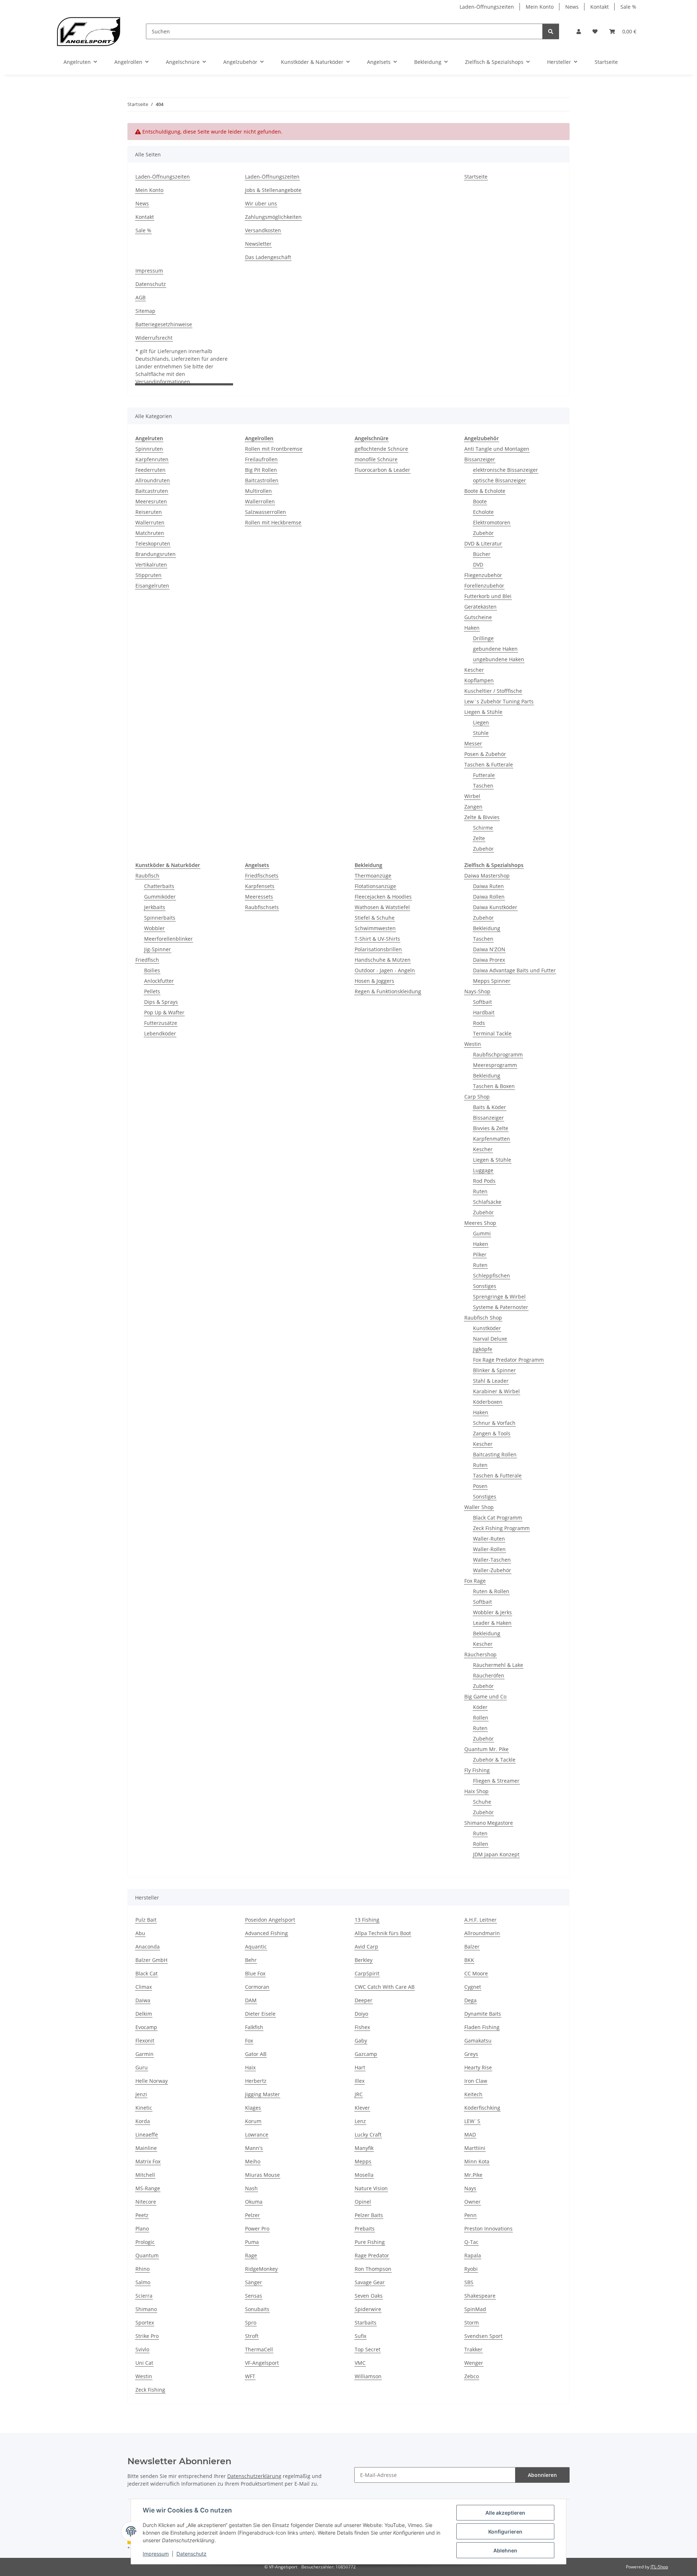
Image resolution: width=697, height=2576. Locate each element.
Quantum (147, 2255)
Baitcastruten (152, 491)
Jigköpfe (483, 1349)
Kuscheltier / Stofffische (493, 691)
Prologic (145, 2242)
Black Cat (146, 1973)
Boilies (152, 970)
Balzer (472, 1947)
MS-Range (148, 2188)
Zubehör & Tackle (494, 1760)
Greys (471, 2054)
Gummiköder (160, 897)
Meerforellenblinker (168, 939)
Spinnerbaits (160, 918)
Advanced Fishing (266, 1933)
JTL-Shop (659, 2567)
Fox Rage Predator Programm (508, 1360)
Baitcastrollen (262, 480)
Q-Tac (471, 2242)
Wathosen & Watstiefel (382, 907)
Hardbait (484, 1012)
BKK (469, 1960)
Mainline (146, 2148)
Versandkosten (263, 230)
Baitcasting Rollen (495, 1454)
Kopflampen (479, 680)
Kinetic (144, 2108)
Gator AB (256, 2054)
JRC (359, 2094)
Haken (472, 628)
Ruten (480, 1191)
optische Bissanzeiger (500, 480)
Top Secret (368, 2349)
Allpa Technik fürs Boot (383, 1933)
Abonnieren (542, 2475)
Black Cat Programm (498, 1518)
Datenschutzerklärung (254, 2476)
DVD (478, 565)
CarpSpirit (367, 1973)
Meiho (253, 2161)
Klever (362, 2108)
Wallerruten (150, 522)
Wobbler (154, 928)
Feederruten (150, 470)
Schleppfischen (492, 1275)
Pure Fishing (370, 2242)
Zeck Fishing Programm (501, 1528)
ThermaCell (259, 2349)
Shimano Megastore (489, 1823)
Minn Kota (477, 2161)
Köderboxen (488, 1402)
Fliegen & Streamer (496, 1781)
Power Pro (257, 2229)
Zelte (479, 838)
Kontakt (600, 7)
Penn (470, 2215)
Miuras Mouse (262, 2175)
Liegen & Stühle (483, 712)
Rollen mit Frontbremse (274, 449)
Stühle (481, 733)
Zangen (473, 807)
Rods (479, 1023)
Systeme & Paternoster (501, 1307)
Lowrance (257, 2135)
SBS (469, 2282)
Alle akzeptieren (505, 2513)
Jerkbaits (155, 907)
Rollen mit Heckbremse (273, 522)
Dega (470, 2000)
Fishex (362, 2027)
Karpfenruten (152, 459)
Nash (251, 2188)
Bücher (482, 554)
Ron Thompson (373, 2269)
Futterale (484, 775)
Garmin (144, 2054)
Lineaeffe (147, 2135)
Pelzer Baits (369, 2215)
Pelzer (252, 2215)
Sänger (254, 2282)
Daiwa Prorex (489, 960)
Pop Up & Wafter (164, 1012)
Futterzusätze (161, 1023)
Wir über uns (261, 203)
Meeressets (259, 897)
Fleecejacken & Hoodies (383, 897)
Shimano (146, 2309)
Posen (480, 1486)
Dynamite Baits (483, 2014)
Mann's (254, 2148)
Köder (480, 1707)
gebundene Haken (495, 649)
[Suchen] (551, 31)
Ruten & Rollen (491, 1591)
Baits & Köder (490, 1107)
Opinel (363, 2202)
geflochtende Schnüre (381, 449)
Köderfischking (482, 2108)
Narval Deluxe (490, 1339)
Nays (470, 2188)
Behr (251, 1960)
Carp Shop (477, 1097)
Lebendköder (160, 1033)
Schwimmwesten (375, 928)
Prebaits (365, 2229)
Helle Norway (152, 2081)
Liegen (481, 722)
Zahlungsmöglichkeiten (273, 217)
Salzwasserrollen (266, 512)
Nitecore (146, 2202)
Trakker (473, 2349)
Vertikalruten (151, 565)
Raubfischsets (262, 907)
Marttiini (475, 2148)
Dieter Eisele (260, 2014)
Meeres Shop (480, 1223)
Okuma (254, 2202)
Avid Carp (366, 1947)
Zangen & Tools (492, 1433)
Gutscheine (478, 617)
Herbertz (256, 2081)
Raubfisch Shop (483, 1318)
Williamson (368, 2376)
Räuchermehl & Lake (498, 1665)
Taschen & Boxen (494, 1086)
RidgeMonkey (261, 2269)
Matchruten (150, 533)
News (572, 7)
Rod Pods (484, 1181)
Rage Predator (372, 2255)
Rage (251, 2255)
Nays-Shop (477, 991)
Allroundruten (153, 480)
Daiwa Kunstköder (495, 907)
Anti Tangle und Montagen (497, 449)
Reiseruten (149, 512)
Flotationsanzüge (375, 886)
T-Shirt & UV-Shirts (377, 939)
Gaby (361, 2041)
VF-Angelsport (262, 2363)
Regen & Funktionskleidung (388, 991)
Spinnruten (149, 449)
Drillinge (483, 638)
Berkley (364, 1960)
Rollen (481, 1718)
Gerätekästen (480, 607)
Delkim (144, 2014)
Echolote (483, 512)
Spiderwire (368, 2309)
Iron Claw (476, 2081)
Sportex (145, 2323)
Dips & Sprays (161, 1002)
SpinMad (475, 2309)
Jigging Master (262, 2094)
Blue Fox (255, 1973)
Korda (143, 2121)
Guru (142, 2067)
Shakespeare (480, 2296)
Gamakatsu (478, 2041)
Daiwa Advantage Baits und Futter (514, 970)
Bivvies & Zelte (491, 1128)
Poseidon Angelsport (270, 1920)
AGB (140, 297)
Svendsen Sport (483, 2336)
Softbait (482, 1002)
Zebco (472, 2376)
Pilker (480, 1254)
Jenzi (141, 2094)
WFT (250, 2376)
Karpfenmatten (492, 1139)
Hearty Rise (478, 2067)
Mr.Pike (473, 2175)
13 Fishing (367, 1920)
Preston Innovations (488, 2229)
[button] (579, 31)
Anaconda (148, 1947)
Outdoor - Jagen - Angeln (385, 970)
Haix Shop (476, 1791)
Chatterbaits (159, 886)
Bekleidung (487, 928)
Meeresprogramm (495, 1065)
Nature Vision (371, 2188)
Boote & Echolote (485, 491)
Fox (249, 2041)
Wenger (474, 2363)
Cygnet (473, 1987)
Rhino (142, 2269)
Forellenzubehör (484, 586)
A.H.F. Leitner (480, 1920)
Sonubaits (257, 2309)
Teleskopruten (153, 543)
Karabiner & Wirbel (496, 1391)
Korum (253, 2121)
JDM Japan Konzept (496, 1854)
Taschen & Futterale (489, 764)
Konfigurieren (505, 2532)
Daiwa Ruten (488, 886)
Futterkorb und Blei (488, 596)
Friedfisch (147, 960)
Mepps (363, 2161)
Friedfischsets (262, 876)
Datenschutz (191, 2554)
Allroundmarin (482, 1933)
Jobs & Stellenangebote (273, 190)
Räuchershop (480, 1654)
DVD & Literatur (483, 543)
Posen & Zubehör (485, 754)
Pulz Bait (146, 1920)
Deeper (364, 2000)
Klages (253, 2108)
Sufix (360, 2336)
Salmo (143, 2282)
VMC (360, 2363)
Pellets (152, 991)
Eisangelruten (152, 586)
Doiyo (361, 2014)
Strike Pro (147, 2336)
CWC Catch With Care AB (385, 1987)
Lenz (360, 2121)
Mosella (364, 2175)
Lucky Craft (368, 2135)
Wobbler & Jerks (492, 1612)
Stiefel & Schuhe (375, 918)
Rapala (473, 2255)
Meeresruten (151, 501)
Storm (472, 2323)
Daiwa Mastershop (487, 876)
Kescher (474, 670)
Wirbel (472, 796)
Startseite (606, 62)
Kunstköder (487, 1328)
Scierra (144, 2296)
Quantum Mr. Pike (486, 1749)
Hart (360, 2067)
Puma (252, 2242)
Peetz (142, 2215)
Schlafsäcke (487, 1202)
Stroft (252, 2336)
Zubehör (483, 533)
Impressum (156, 2554)
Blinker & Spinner (494, 1370)
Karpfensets (260, 886)
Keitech (473, 2094)
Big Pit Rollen (261, 470)
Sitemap (145, 311)
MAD (470, 2135)
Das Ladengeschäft (268, 257)
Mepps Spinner (492, 981)
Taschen (483, 786)
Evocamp (146, 2027)
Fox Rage (475, 1581)
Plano (142, 2229)
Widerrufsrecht (154, 338)
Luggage (483, 1170)
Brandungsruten (156, 554)
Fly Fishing (477, 1770)
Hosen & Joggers (374, 981)
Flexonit (145, 2041)
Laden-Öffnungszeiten (487, 7)
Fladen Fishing (482, 2027)
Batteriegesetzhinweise (164, 324)
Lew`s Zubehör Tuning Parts (499, 701)
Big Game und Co (485, 1696)
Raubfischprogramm (498, 1054)
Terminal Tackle (492, 1033)
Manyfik (364, 2148)
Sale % (628, 7)
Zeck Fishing (150, 2390)
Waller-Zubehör (492, 1570)
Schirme (483, 828)
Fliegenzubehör (483, 575)
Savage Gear (370, 2282)
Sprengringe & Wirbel (499, 1297)
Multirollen (258, 491)
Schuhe (482, 1802)
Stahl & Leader (491, 1381)
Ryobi (471, 2269)
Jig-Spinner (158, 949)
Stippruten (148, 575)
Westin (473, 1044)
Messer (473, 743)
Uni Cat (144, 2363)
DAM (251, 2000)
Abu (140, 1933)
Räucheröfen (489, 1675)
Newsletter (258, 244)
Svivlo (142, 2349)
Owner (472, 2202)
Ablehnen (505, 2550)
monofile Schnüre (376, 459)
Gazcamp (366, 2054)
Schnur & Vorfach (494, 1423)
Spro (251, 2323)
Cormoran (257, 1987)
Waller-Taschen (492, 1560)
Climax (144, 1987)
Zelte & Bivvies (482, 817)
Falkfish (254, 2027)
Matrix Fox (148, 2161)
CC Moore (476, 1973)
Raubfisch (147, 876)
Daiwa (143, 2000)
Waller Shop (479, 1507)
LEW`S (472, 2121)
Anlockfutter (159, 981)
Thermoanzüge (373, 876)
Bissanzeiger (480, 459)
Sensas (254, 2296)
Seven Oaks (369, 2296)
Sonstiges (485, 1286)
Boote (480, 501)
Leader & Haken (492, 1623)
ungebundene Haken (499, 659)
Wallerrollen (260, 501)
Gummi (482, 1233)
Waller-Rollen (489, 1549)
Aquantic (256, 1947)
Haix (250, 2067)
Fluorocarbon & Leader (382, 470)
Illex (360, 2081)
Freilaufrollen (261, 459)
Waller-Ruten (489, 1539)
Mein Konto (540, 7)
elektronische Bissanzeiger (506, 470)
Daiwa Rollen (489, 897)
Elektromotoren (492, 522)
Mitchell (145, 2175)
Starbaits (366, 2323)
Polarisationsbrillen (378, 949)
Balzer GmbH (151, 1960)
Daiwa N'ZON (489, 949)
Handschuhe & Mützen (383, 960)
